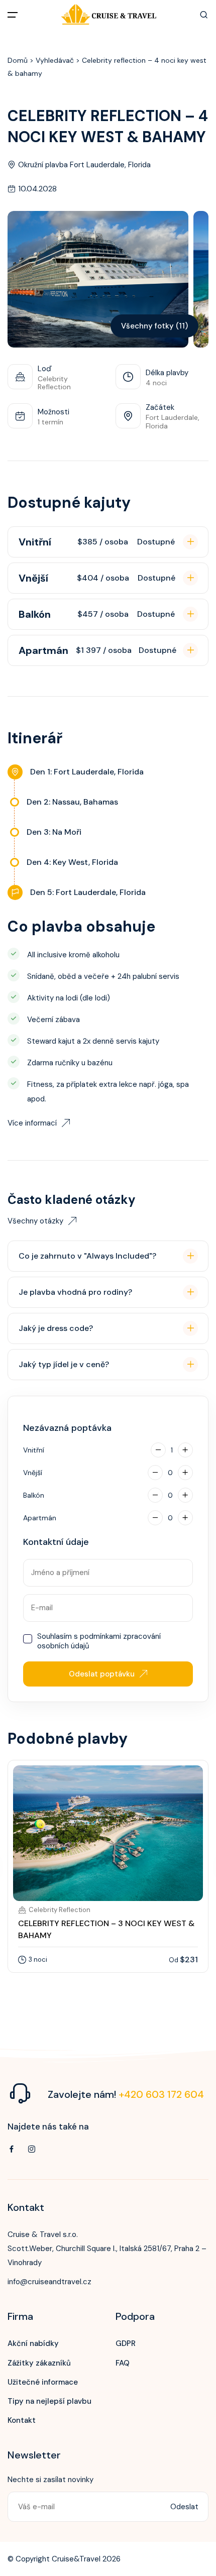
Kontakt (22, 2420)
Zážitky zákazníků (39, 2363)
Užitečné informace (43, 2382)
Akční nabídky (33, 2343)
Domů (18, 60)
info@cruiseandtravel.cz (49, 2282)
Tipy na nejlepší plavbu (49, 2401)
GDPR (126, 2343)
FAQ (123, 2363)
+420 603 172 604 (161, 2094)
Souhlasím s (99, 1642)
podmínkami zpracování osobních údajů (99, 1641)
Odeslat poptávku (102, 1674)
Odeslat (184, 2507)
